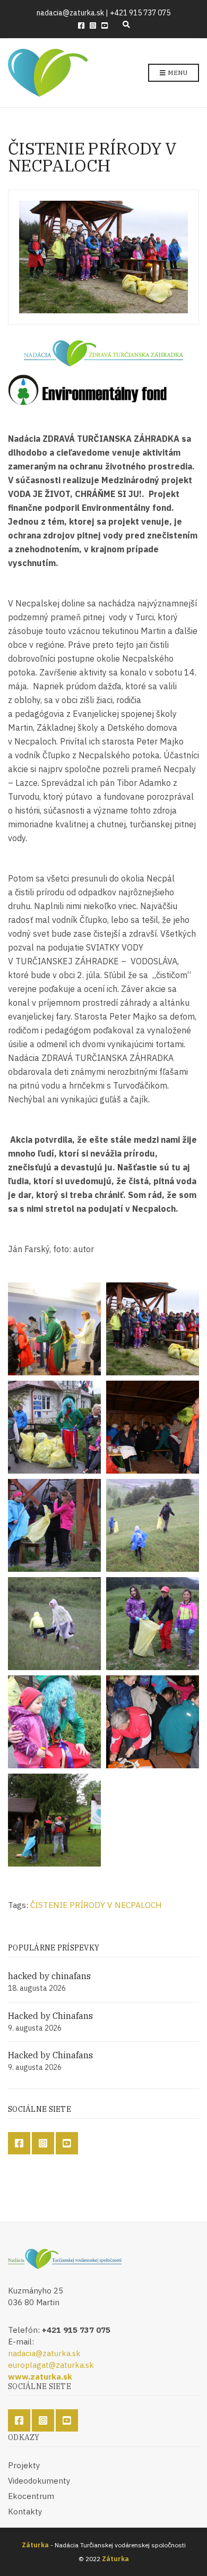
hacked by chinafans (49, 1976)
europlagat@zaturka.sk (51, 2365)
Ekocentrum (31, 2496)
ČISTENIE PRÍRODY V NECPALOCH (96, 1905)
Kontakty (25, 2511)
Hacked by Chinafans (50, 2016)
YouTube (105, 25)
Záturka (35, 2545)
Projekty (24, 2465)
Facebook (81, 25)
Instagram (93, 25)
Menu (177, 72)
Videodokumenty (39, 2481)
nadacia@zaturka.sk (44, 2353)
